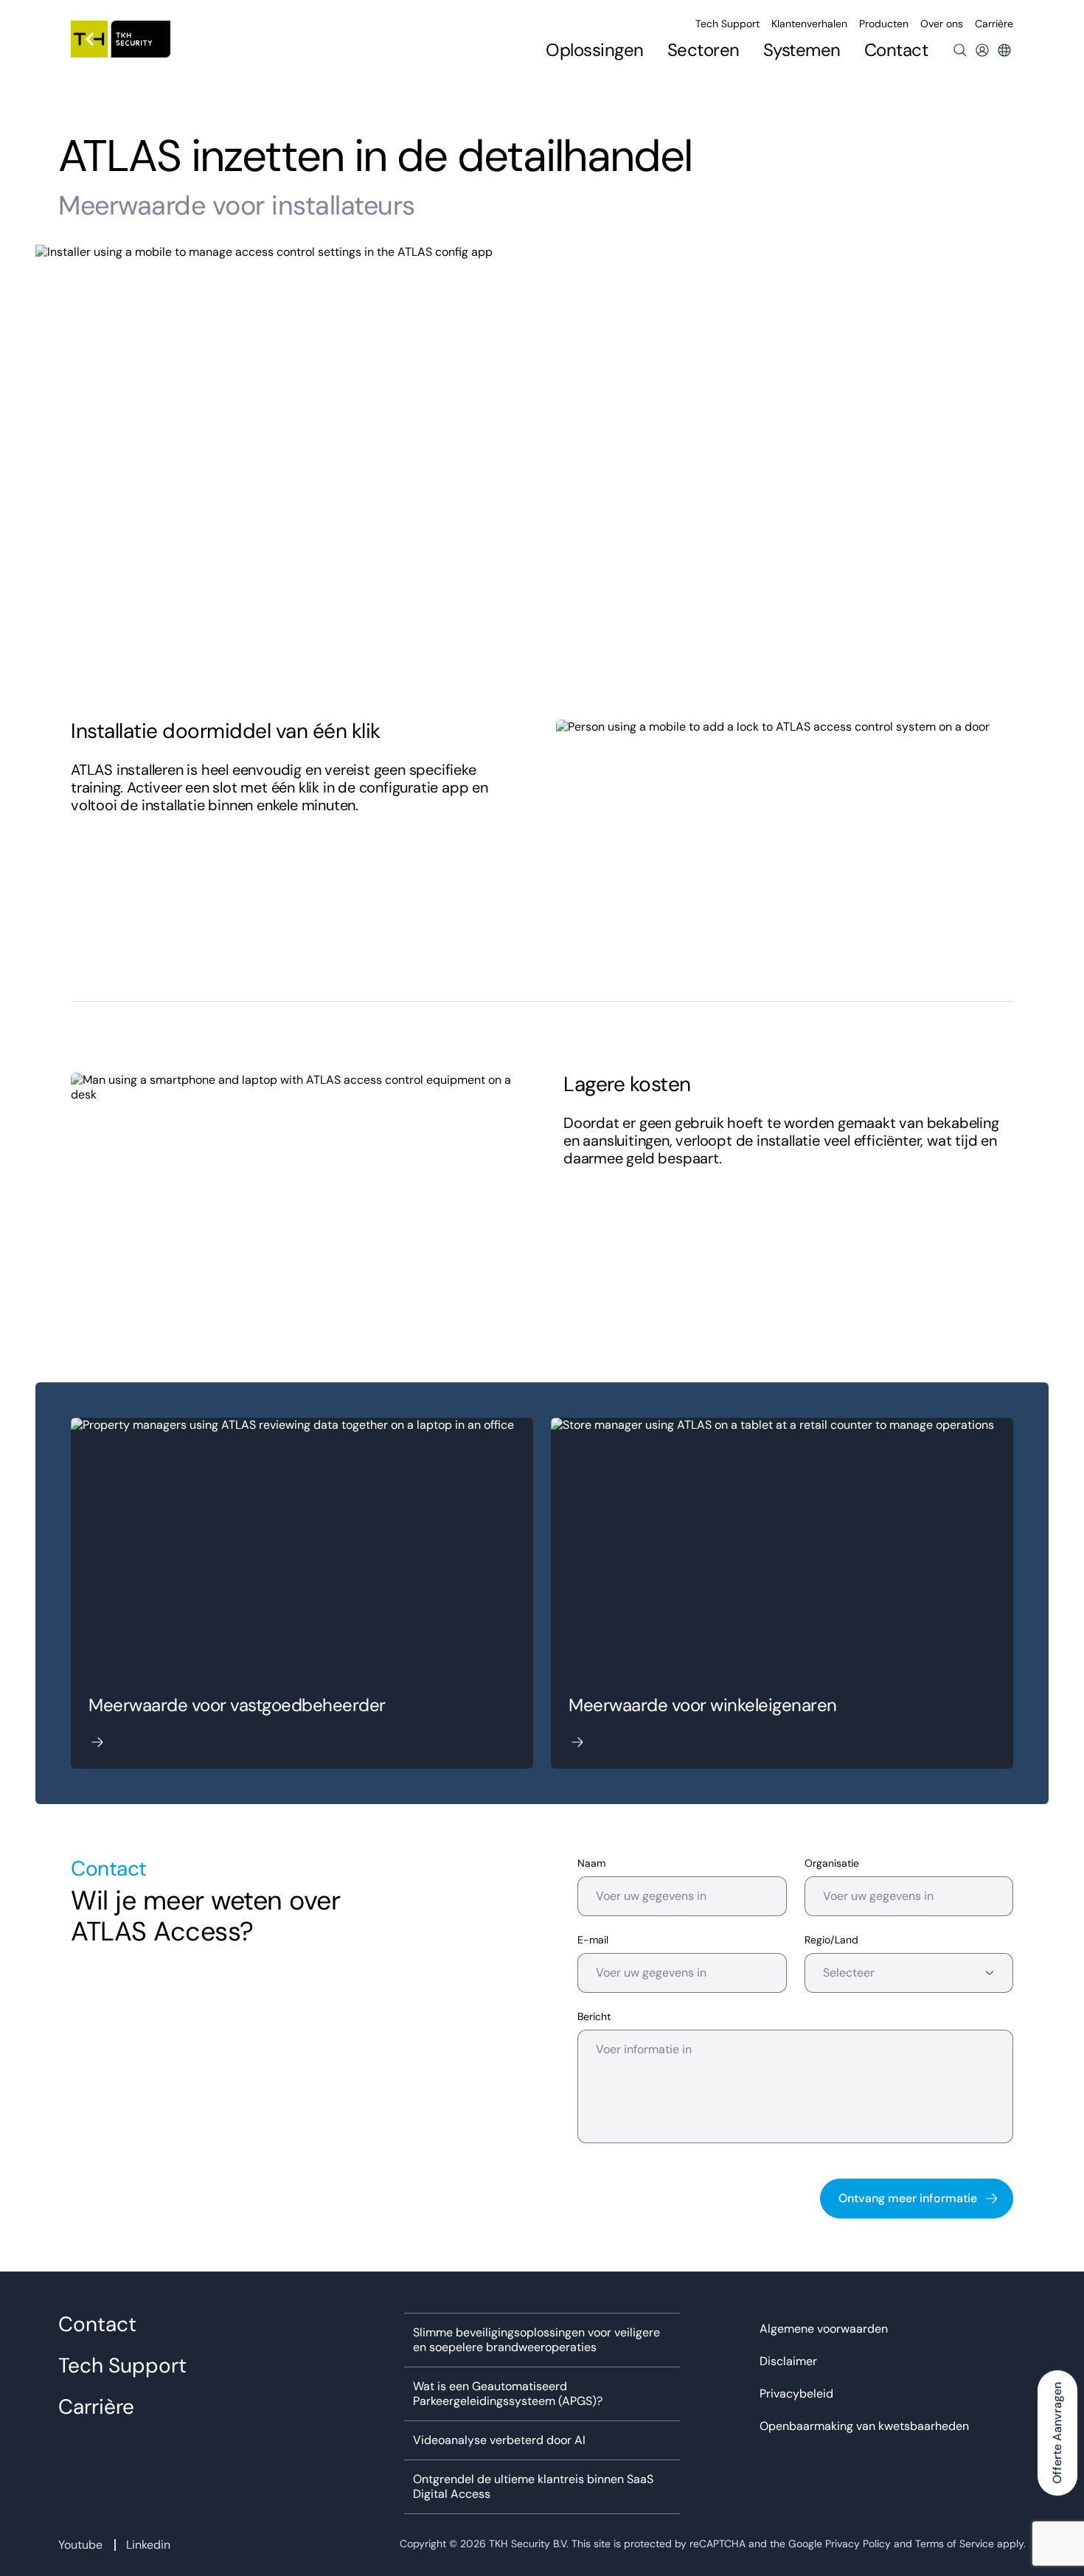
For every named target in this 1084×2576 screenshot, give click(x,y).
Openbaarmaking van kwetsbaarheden (864, 2426)
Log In (982, 50)
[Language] (1004, 50)
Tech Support (727, 24)
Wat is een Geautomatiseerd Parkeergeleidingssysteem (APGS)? (508, 2394)
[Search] (960, 50)
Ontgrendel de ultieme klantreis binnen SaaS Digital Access (533, 2487)
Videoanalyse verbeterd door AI (499, 2440)
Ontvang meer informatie (908, 2198)
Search (960, 50)
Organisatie (832, 1863)
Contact (896, 50)
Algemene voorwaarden (824, 2329)
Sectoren (703, 50)
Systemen (802, 50)
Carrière (994, 24)
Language (1004, 50)
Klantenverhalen (809, 24)
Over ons (942, 24)
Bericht (594, 2017)
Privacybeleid (796, 2394)
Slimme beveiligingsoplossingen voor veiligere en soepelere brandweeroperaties (536, 2340)
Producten (884, 24)
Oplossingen (595, 50)
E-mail (593, 1940)
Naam (591, 1863)
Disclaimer (788, 2361)
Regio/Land (831, 1940)
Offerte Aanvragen (1057, 2433)
